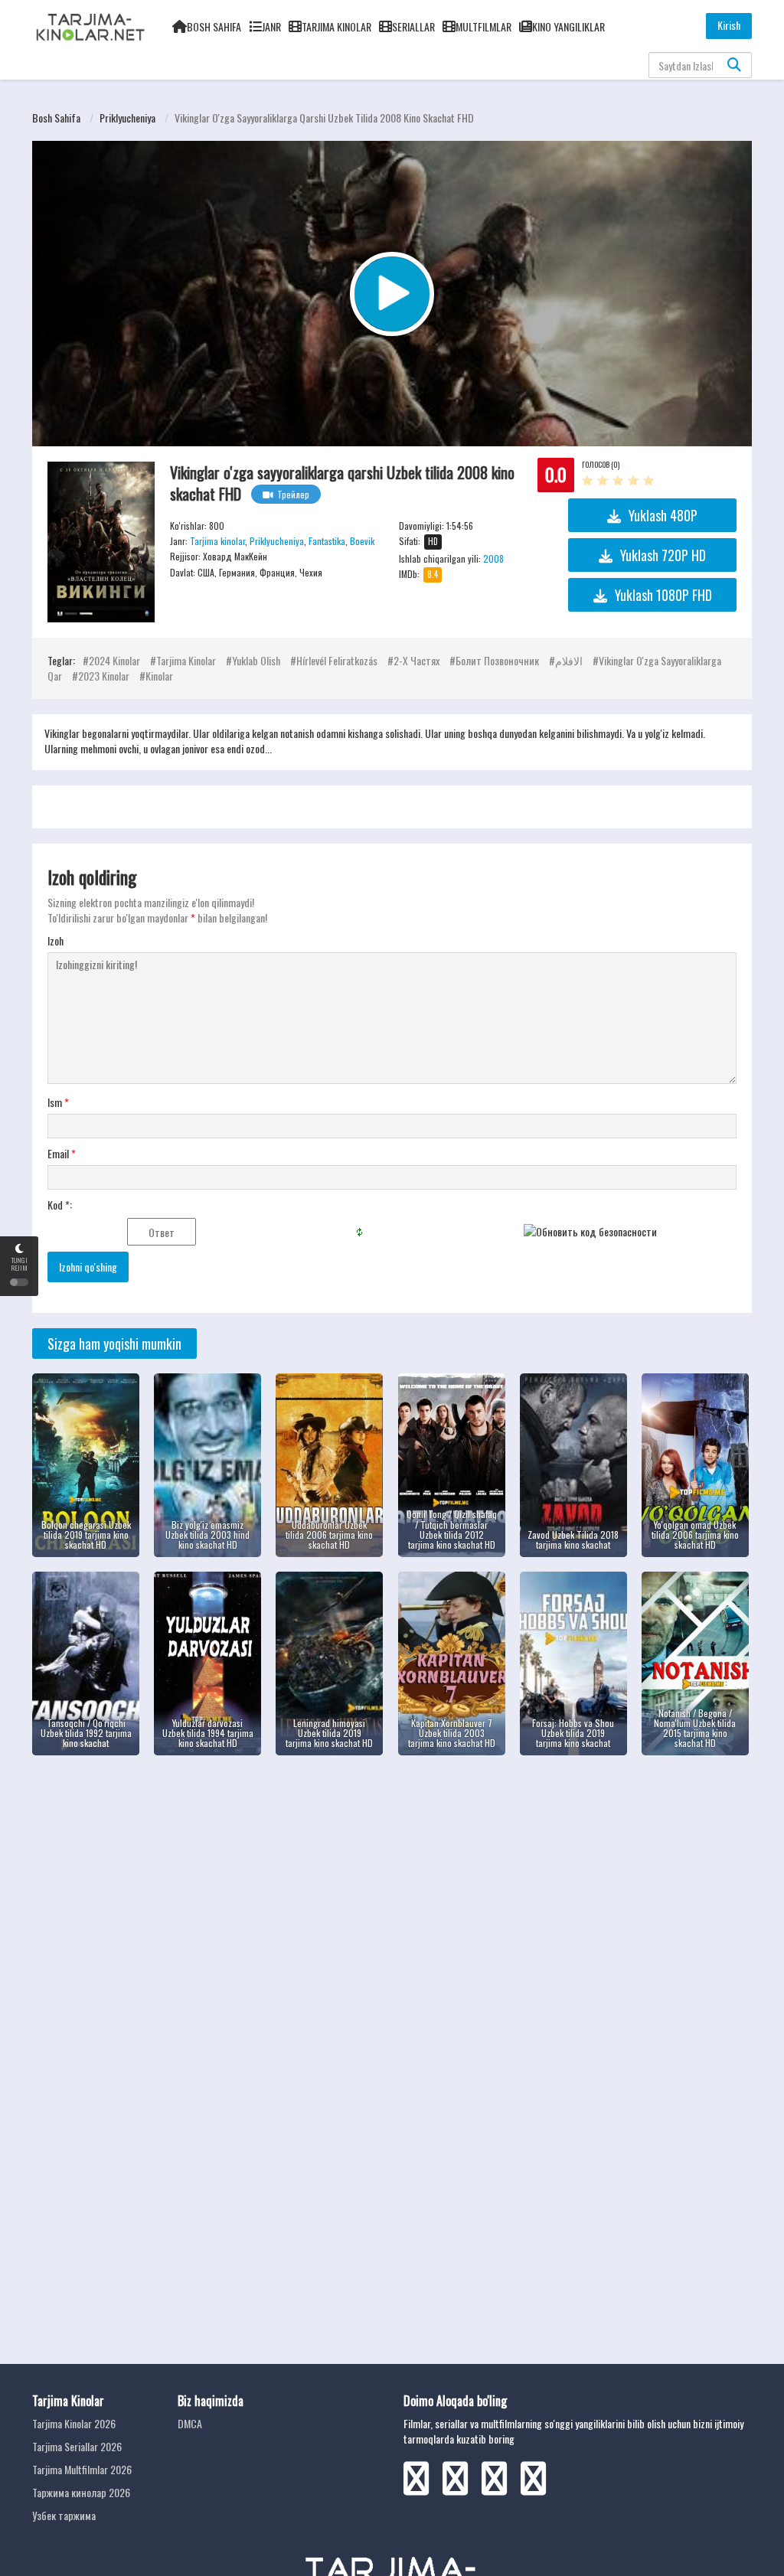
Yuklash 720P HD (663, 555)
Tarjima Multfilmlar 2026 (82, 2469)
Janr (271, 26)
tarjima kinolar (186, 660)
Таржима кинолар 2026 (81, 2492)
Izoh (56, 941)
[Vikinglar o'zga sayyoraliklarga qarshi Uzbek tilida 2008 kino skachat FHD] (101, 542)
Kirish (729, 25)
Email (62, 1154)
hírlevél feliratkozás (337, 660)
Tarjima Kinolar (336, 26)
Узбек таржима (64, 2515)
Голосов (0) (601, 464)
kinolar (159, 676)
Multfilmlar (483, 26)
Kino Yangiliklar (568, 26)
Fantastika (327, 541)
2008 (493, 558)
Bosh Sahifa (214, 26)
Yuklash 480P (663, 515)
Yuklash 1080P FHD (663, 595)
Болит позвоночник (497, 660)
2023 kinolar (104, 676)
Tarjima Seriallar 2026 (77, 2446)
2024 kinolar (114, 660)
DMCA (190, 2423)
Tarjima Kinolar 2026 (74, 2423)
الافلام (569, 660)
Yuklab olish (256, 660)
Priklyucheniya (127, 118)
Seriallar (413, 26)
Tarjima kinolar (217, 541)
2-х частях (416, 660)
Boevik (362, 541)
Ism (58, 1102)
